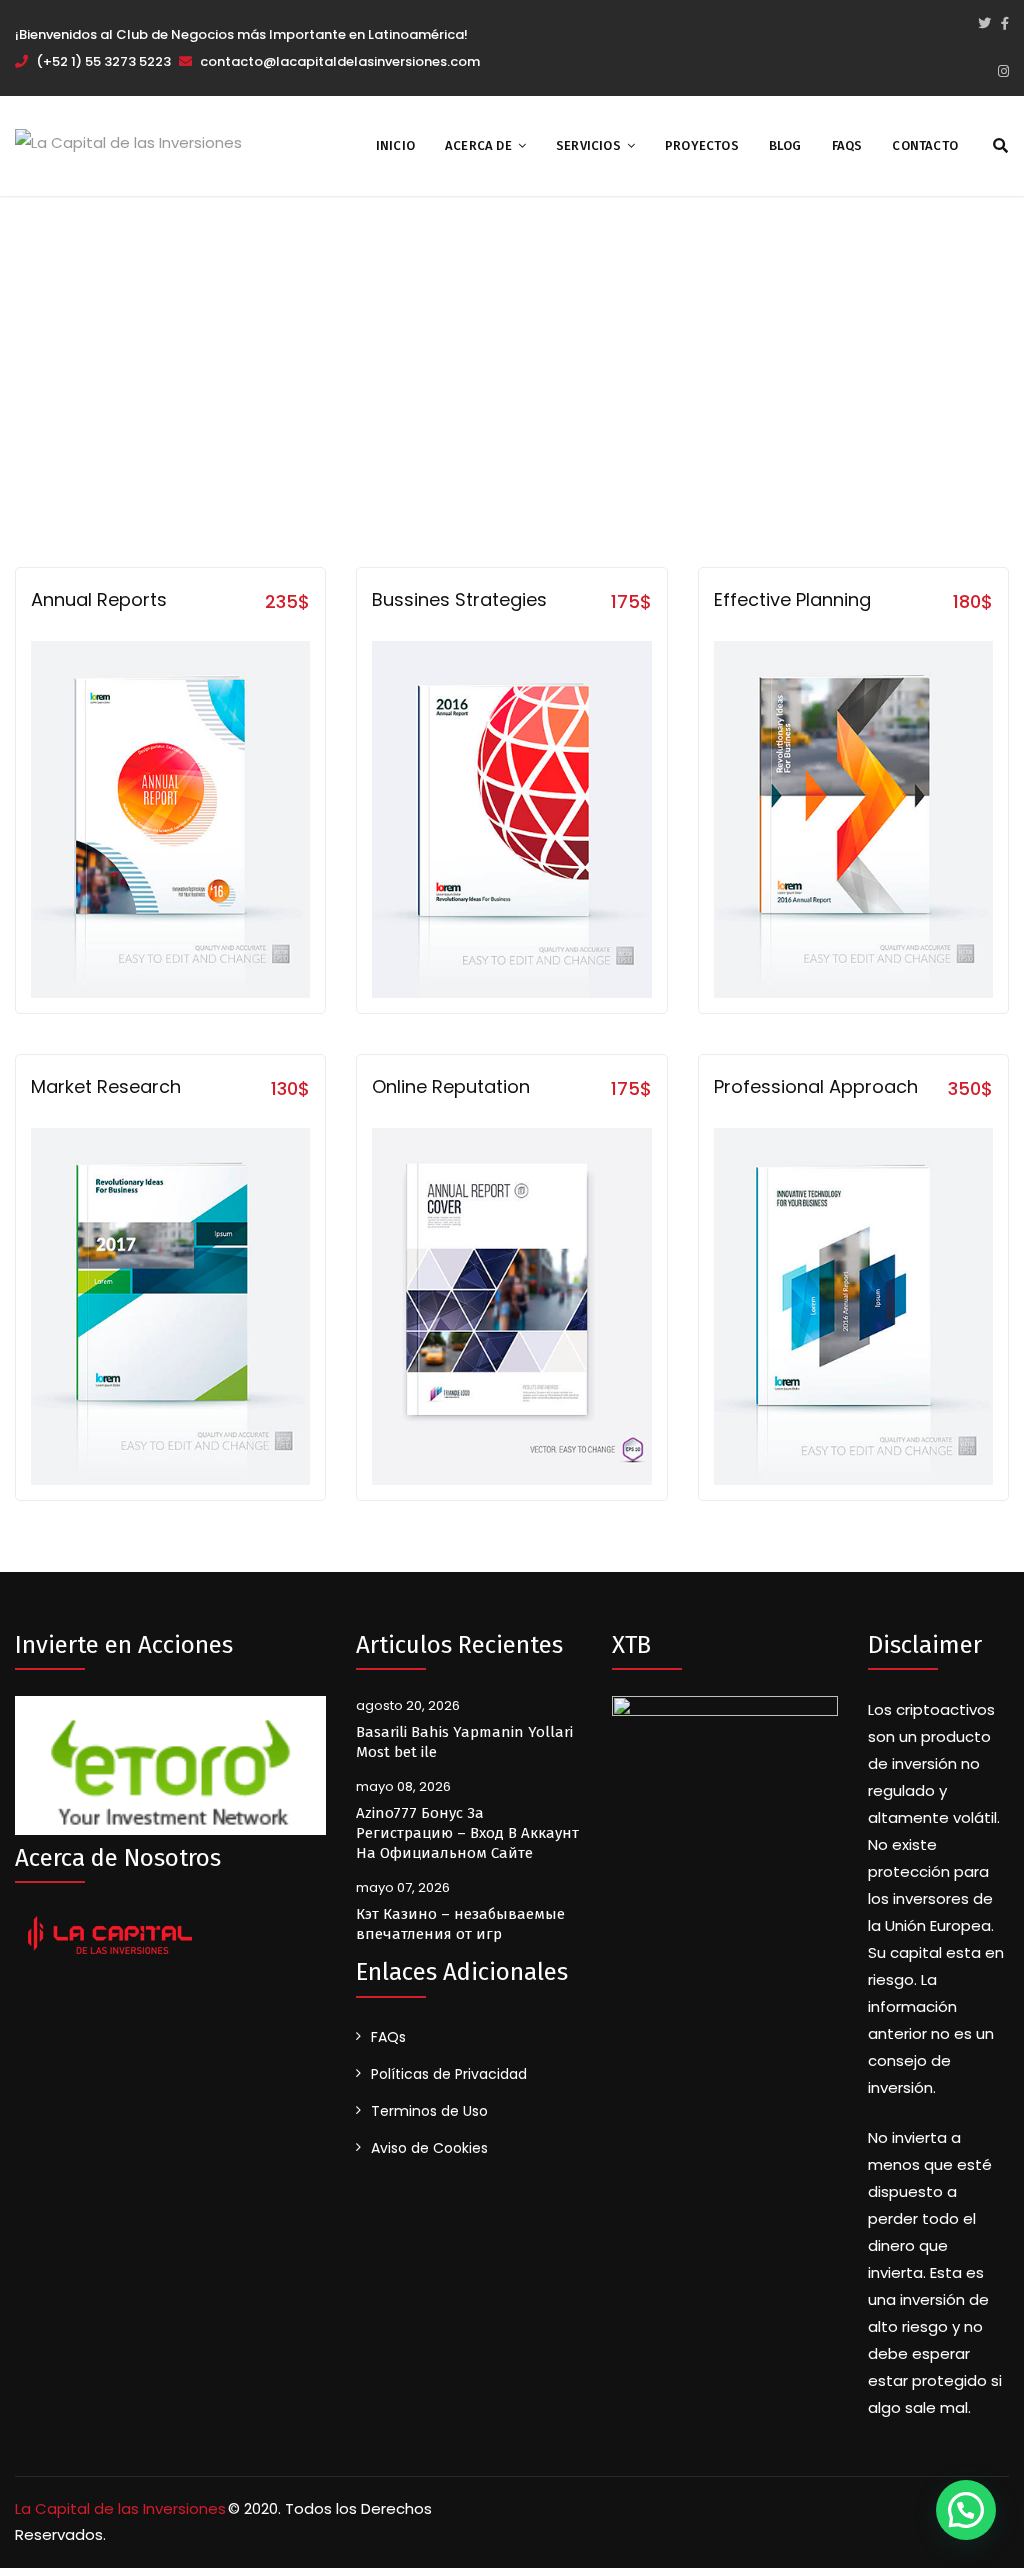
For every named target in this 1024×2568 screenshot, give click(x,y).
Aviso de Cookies (429, 2148)
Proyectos (702, 145)
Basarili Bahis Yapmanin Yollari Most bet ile (464, 1742)
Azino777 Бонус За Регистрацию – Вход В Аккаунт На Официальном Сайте (467, 1833)
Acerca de (478, 145)
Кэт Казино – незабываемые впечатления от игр (460, 1924)
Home (449, 356)
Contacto (925, 145)
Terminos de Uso (429, 2111)
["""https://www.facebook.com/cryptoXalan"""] (1005, 24)
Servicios (588, 145)
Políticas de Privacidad (449, 2074)
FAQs (847, 145)
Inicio (395, 145)
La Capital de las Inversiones (120, 2508)
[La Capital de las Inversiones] (128, 141)
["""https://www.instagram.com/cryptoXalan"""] (1003, 72)
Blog (785, 145)
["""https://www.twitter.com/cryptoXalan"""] (984, 24)
